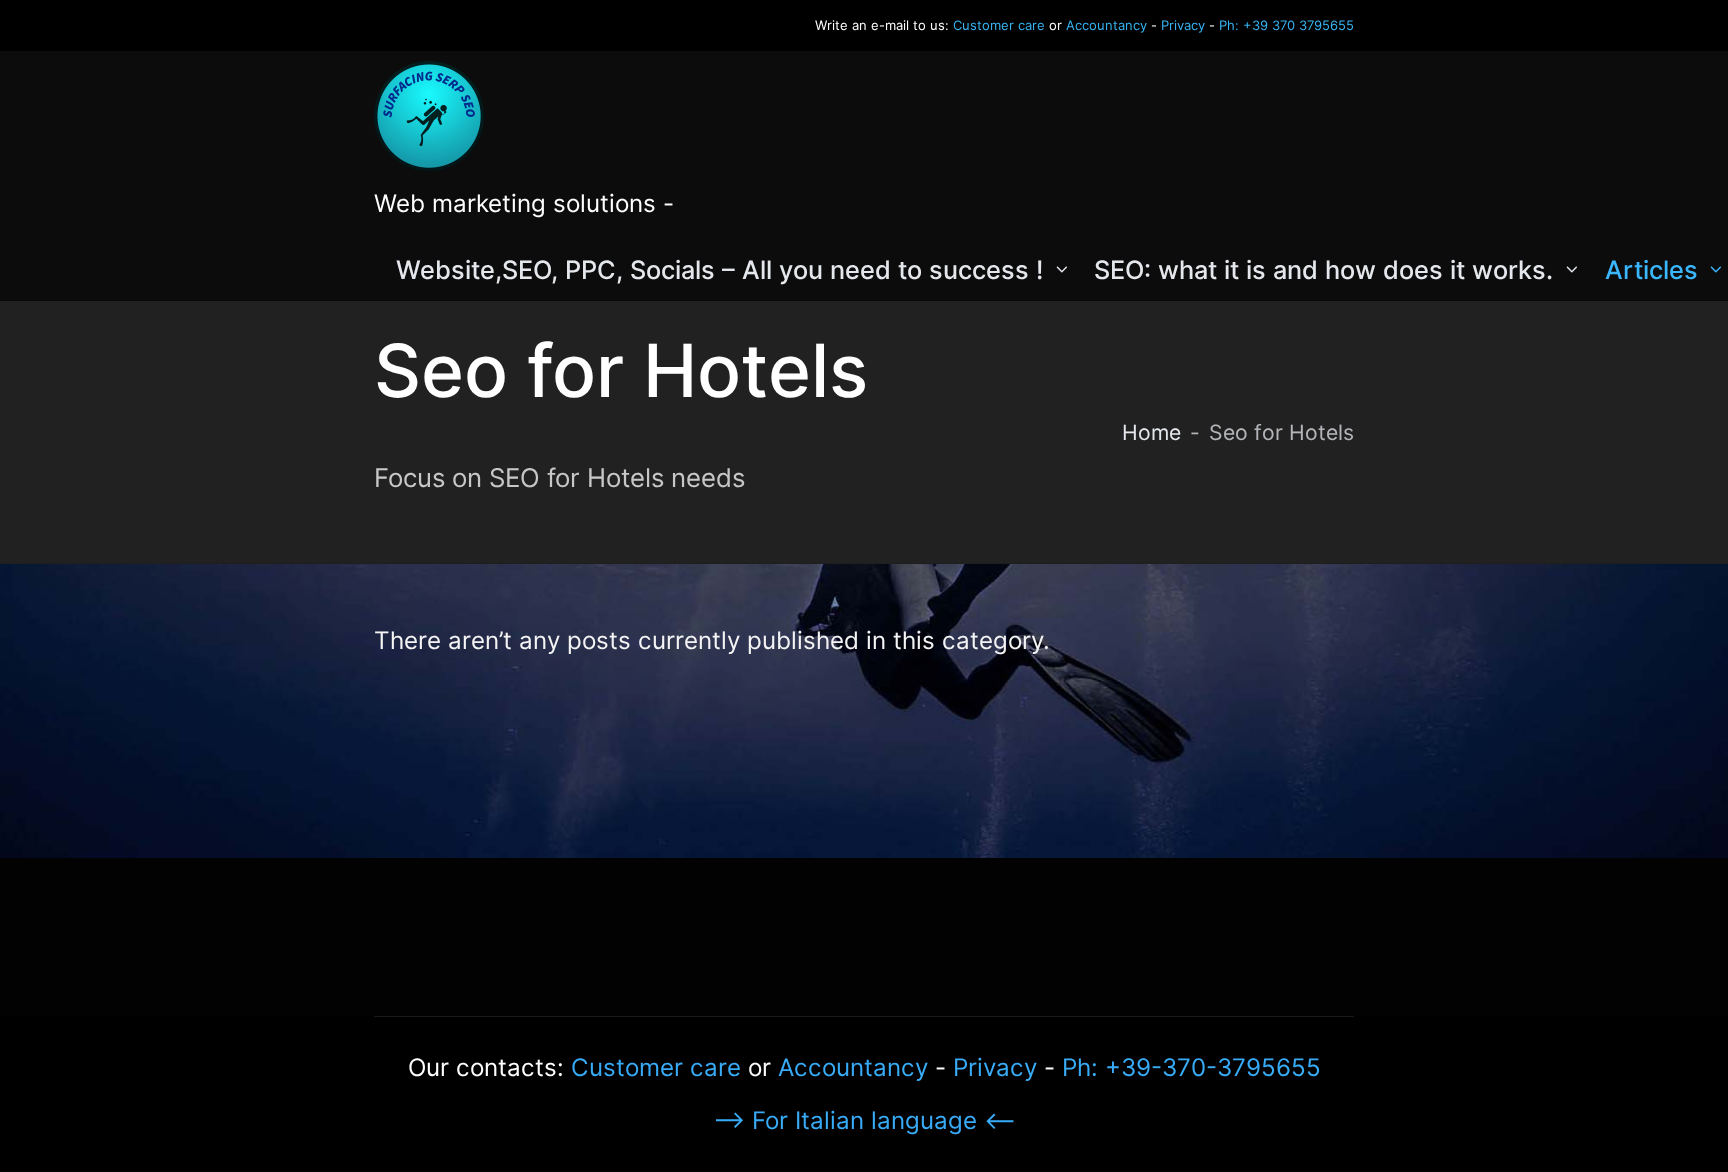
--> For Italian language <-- (864, 1120)
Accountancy (1106, 25)
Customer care (999, 25)
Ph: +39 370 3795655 (1286, 25)
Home (1151, 432)
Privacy (1183, 25)
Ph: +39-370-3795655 (1191, 1067)
